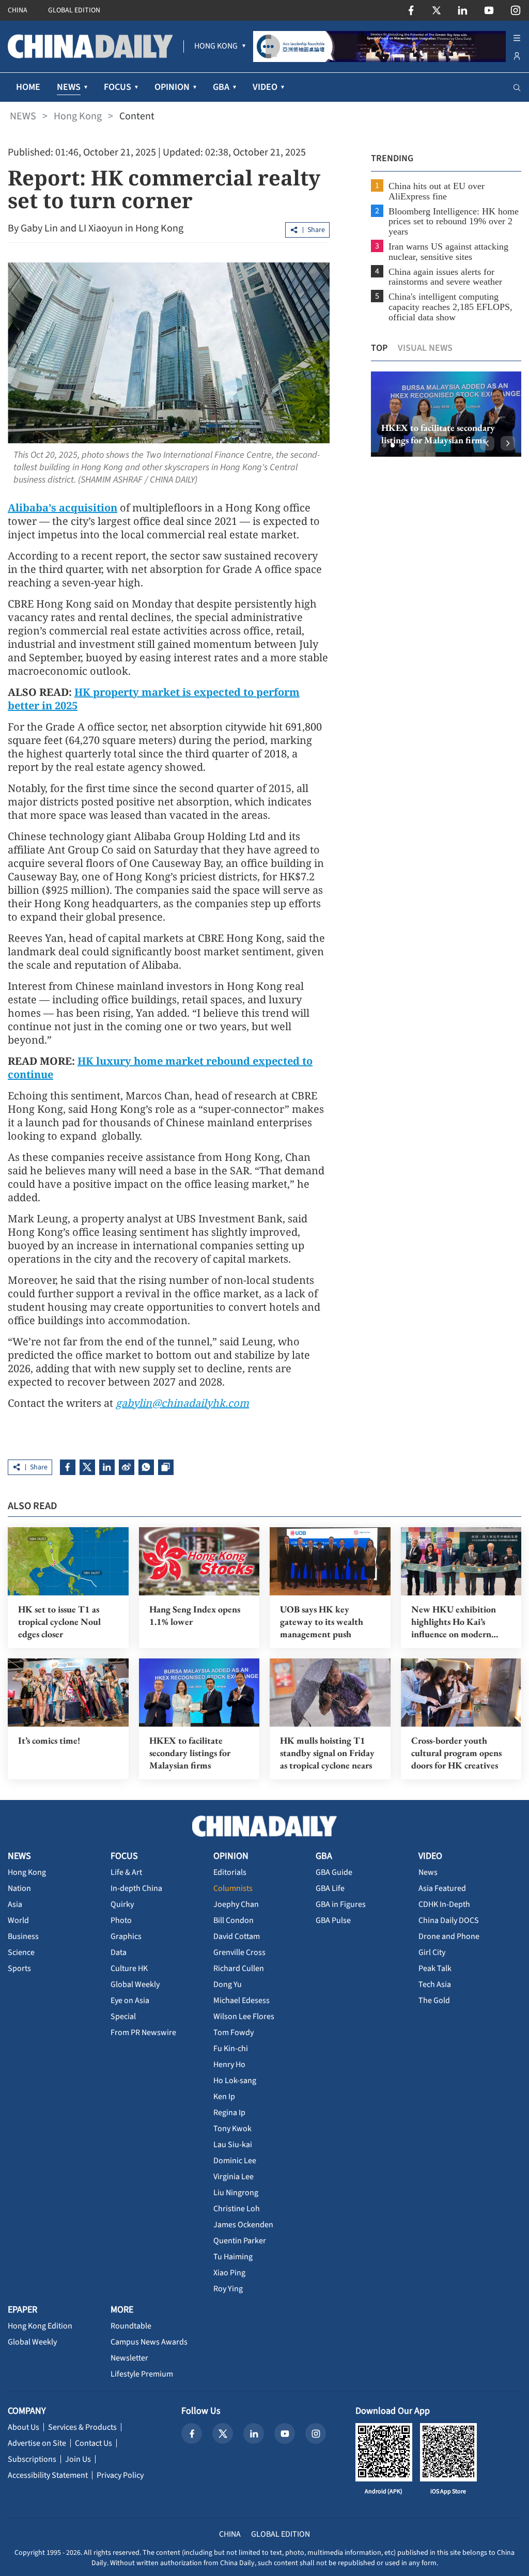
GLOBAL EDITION (74, 10)
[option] (446, 414)
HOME (28, 87)
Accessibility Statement (48, 2475)
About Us (24, 2427)
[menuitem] (216, 46)
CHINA (18, 10)
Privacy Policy (120, 2475)
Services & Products (82, 2427)
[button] (384, 445)
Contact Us (94, 2443)
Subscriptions (32, 2459)
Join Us (78, 2459)
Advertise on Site (37, 2443)
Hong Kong (78, 116)
